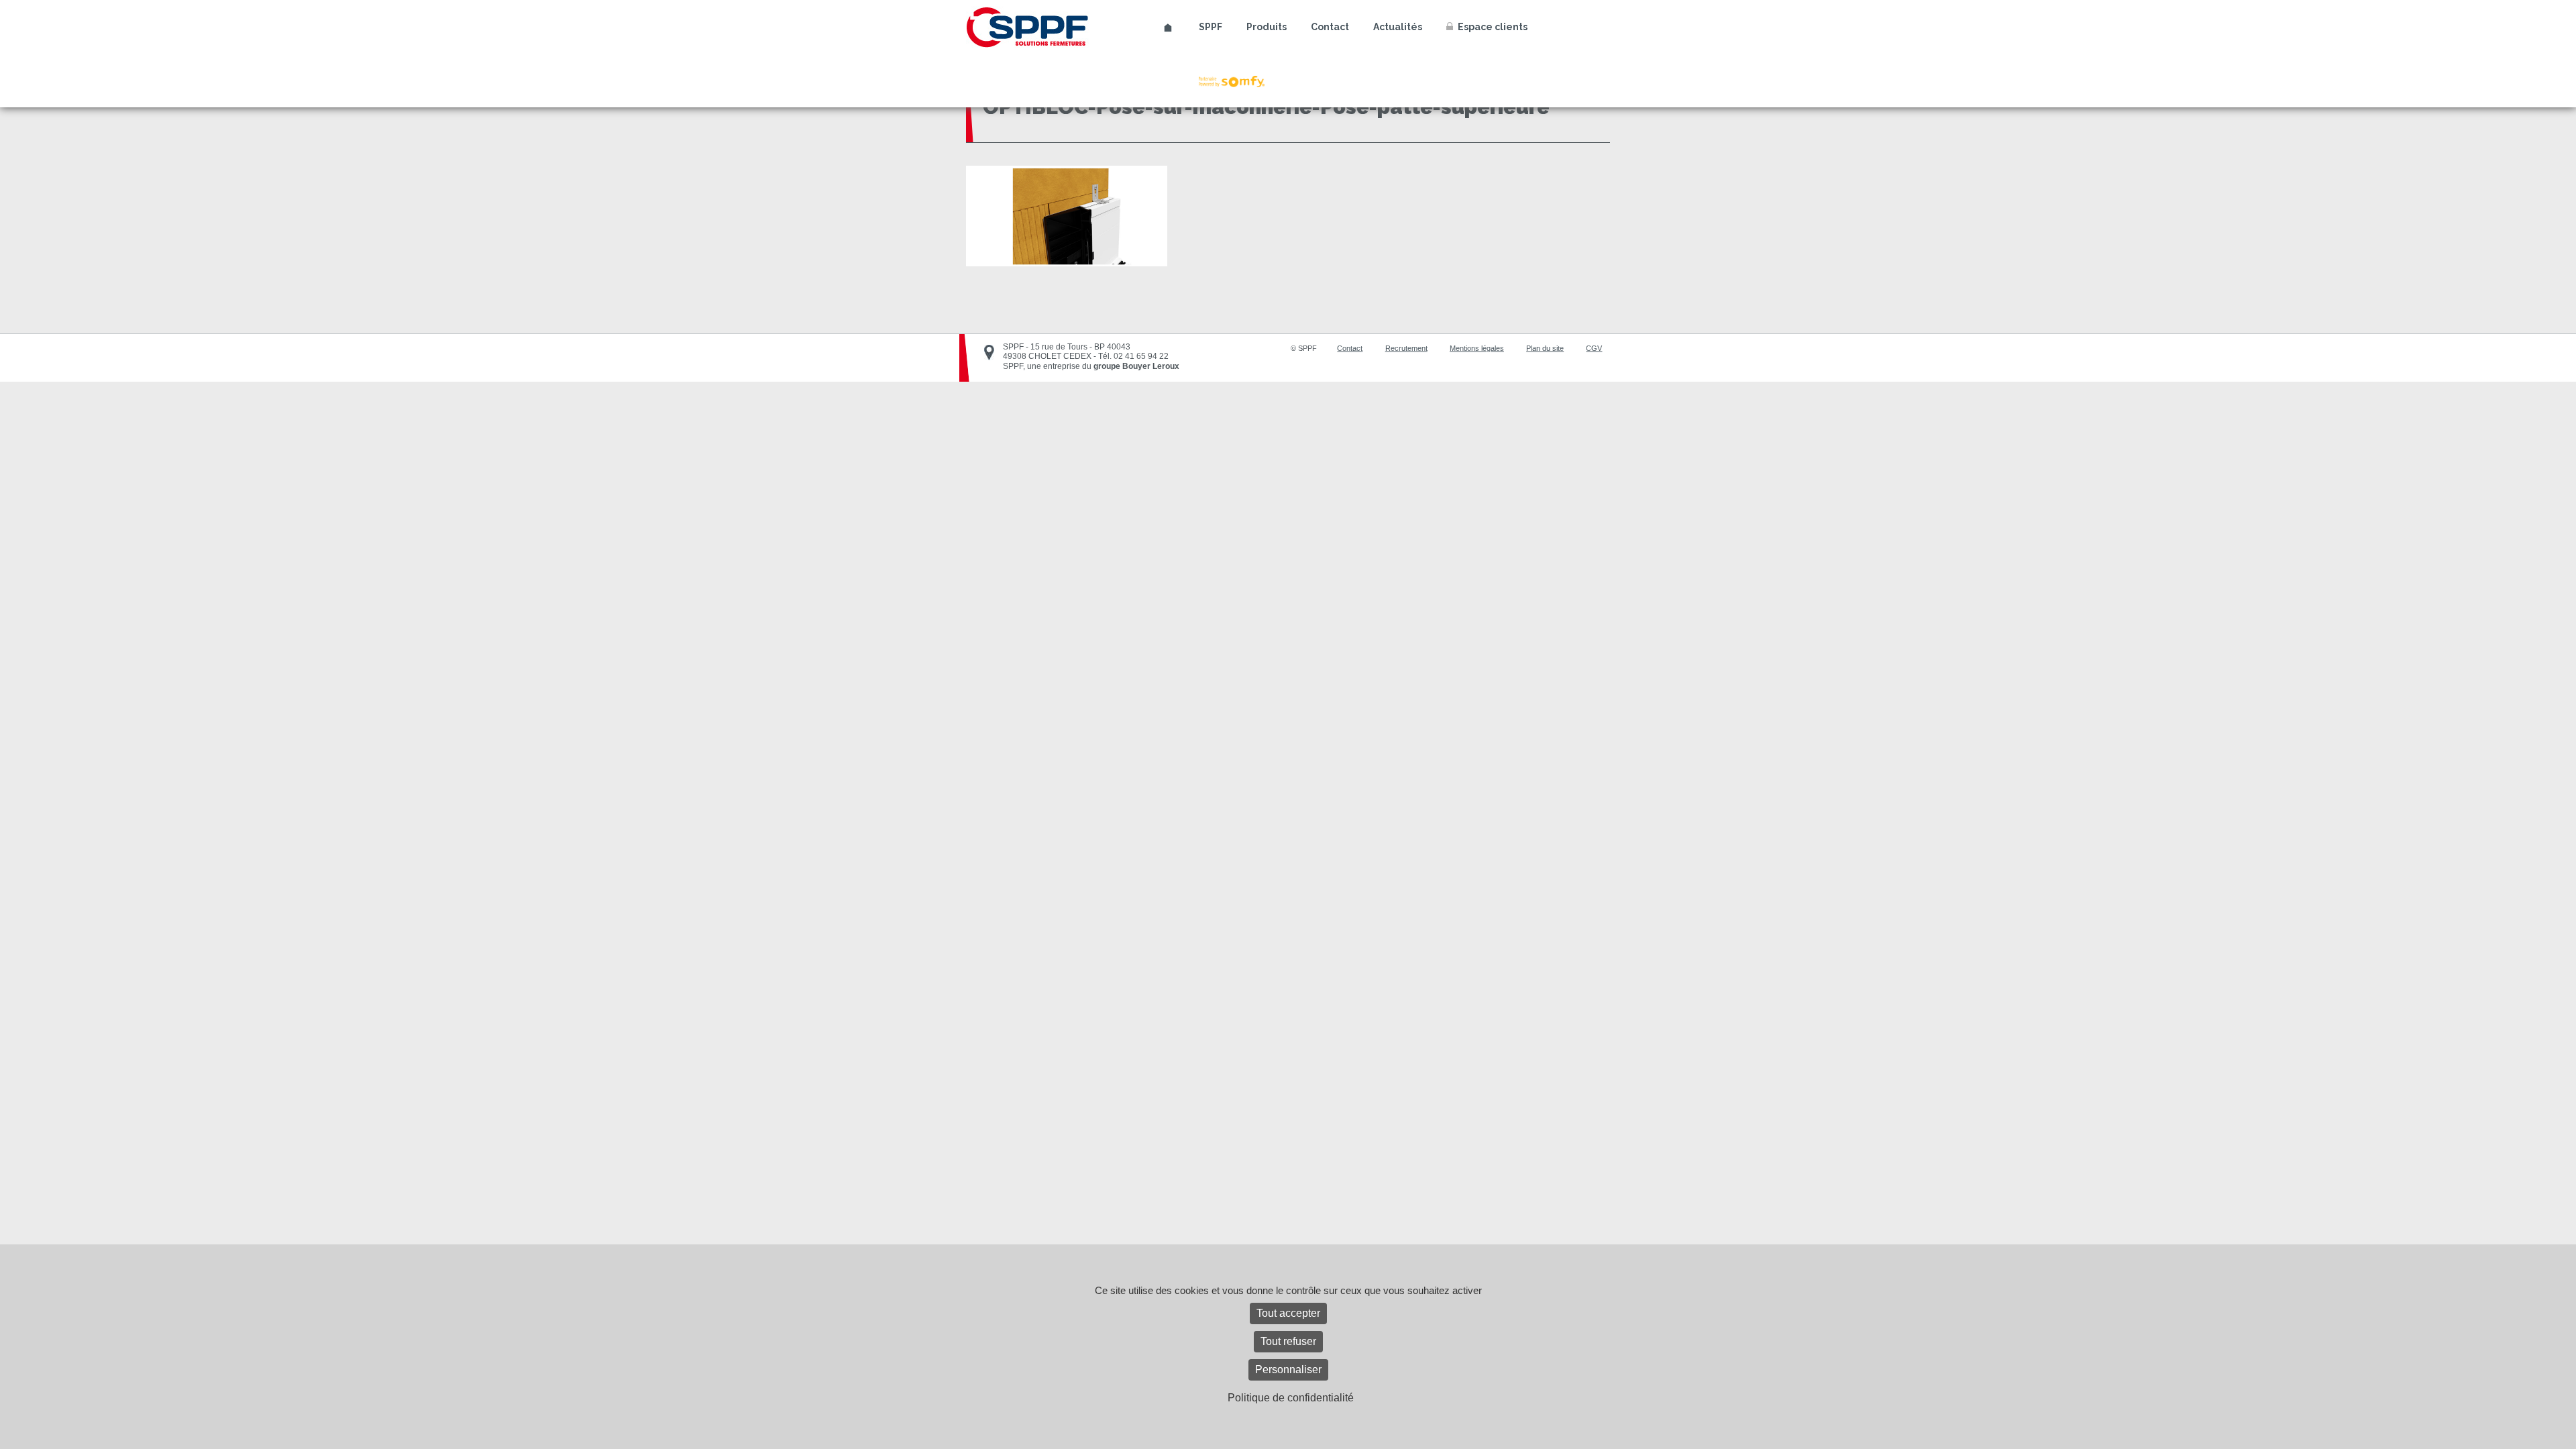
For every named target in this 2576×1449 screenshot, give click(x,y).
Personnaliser (1288, 1370)
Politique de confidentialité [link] (1291, 1398)
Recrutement (1406, 348)
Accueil (1168, 28)
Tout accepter (1288, 1313)
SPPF (1211, 27)
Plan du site (1545, 348)
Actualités (1398, 27)
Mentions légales (1477, 348)
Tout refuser (1288, 1341)
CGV (1594, 348)
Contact (1330, 27)
